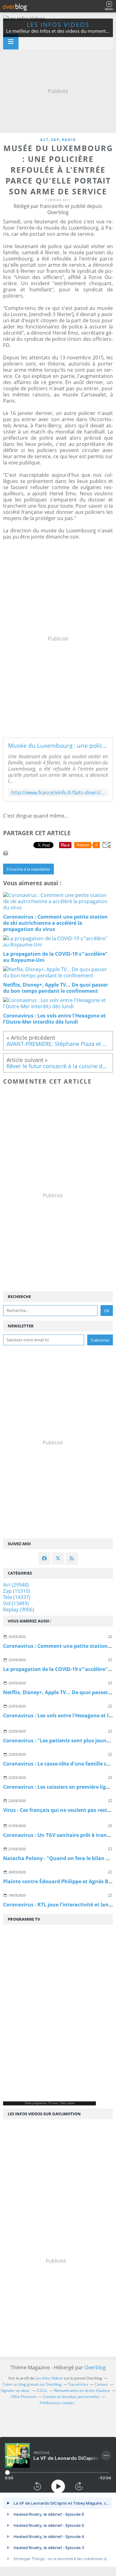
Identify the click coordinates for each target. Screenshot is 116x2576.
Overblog (95, 2367)
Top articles (78, 2384)
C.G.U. (42, 2390)
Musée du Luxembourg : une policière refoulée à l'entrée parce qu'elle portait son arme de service (58, 746)
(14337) (17, 1597)
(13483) (16, 1603)
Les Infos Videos (58, 25)
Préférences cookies (57, 2403)
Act (44, 140)
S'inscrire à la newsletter (28, 869)
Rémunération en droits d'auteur (82, 2390)
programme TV (42, 2103)
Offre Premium (24, 2397)
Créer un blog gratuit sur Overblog (32, 2384)
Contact (101, 2384)
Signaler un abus (15, 2390)
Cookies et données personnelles (71, 2397)
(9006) (19, 1609)
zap (55, 140)
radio (69, 140)
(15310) (17, 1591)
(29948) (16, 1585)
